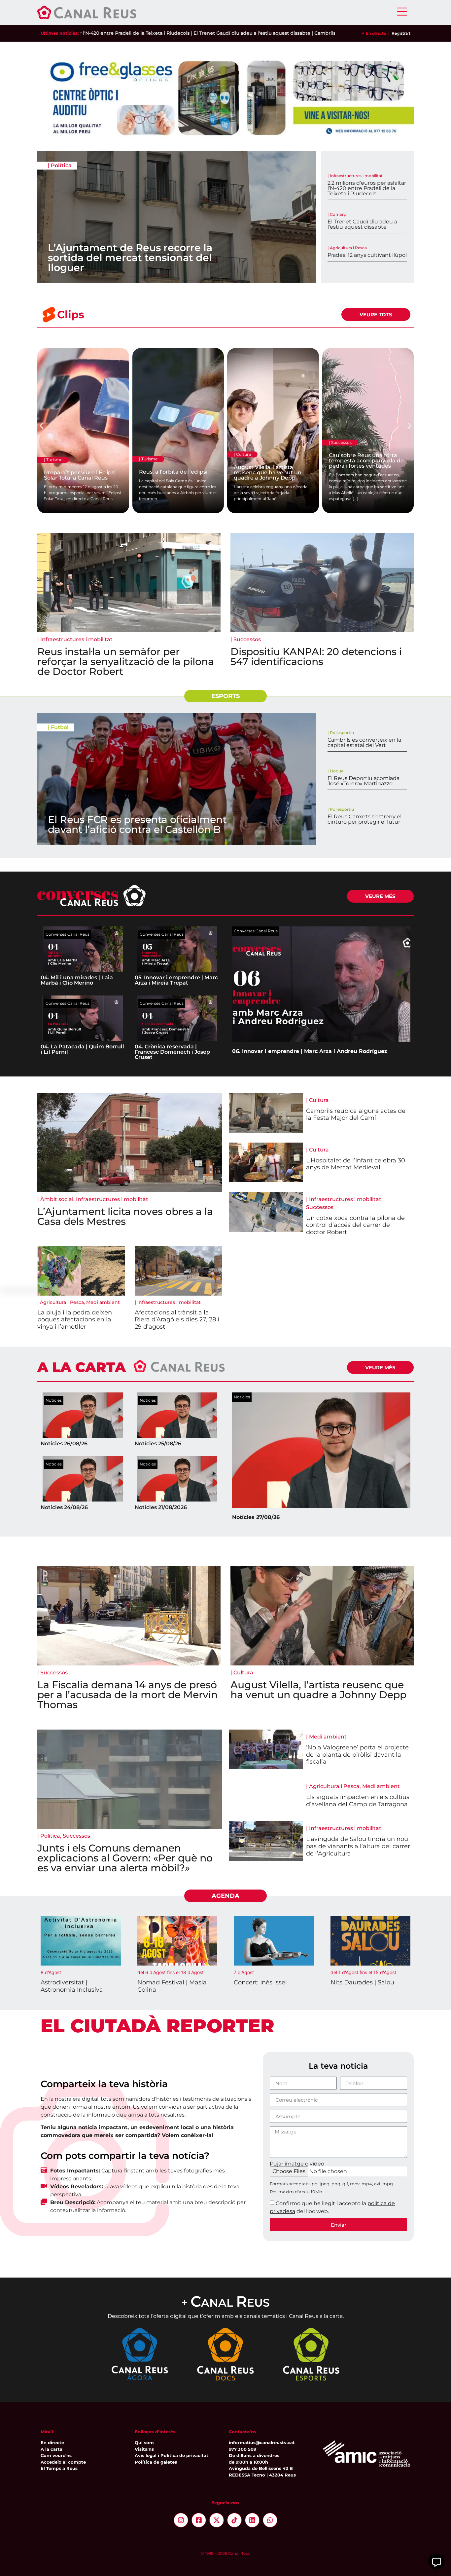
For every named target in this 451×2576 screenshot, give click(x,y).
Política (61, 165)
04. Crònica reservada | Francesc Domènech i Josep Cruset (172, 1052)
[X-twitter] (217, 2520)
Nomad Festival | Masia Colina (172, 1986)
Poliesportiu (342, 733)
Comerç (338, 214)
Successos (247, 639)
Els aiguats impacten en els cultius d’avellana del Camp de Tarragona (358, 1801)
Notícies (54, 1400)
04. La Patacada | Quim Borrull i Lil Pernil (82, 1049)
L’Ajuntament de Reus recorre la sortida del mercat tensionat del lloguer (130, 258)
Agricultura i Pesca (348, 248)
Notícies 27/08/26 (256, 1517)
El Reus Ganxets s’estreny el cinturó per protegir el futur (364, 819)
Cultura (319, 1100)
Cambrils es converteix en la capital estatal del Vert (289, 33)
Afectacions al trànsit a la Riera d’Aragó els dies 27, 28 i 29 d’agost (177, 1320)
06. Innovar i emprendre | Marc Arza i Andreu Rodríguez (310, 1051)
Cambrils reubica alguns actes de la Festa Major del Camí (356, 1114)
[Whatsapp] (270, 2520)
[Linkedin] (252, 2520)
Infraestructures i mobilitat (356, 176)
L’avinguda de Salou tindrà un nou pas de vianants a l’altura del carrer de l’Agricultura (358, 1846)
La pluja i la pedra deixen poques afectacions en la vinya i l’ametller (75, 1320)
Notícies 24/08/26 (64, 1507)
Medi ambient (103, 1302)
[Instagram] (181, 2520)
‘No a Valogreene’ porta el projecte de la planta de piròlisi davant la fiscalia (357, 1755)
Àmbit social (57, 1199)
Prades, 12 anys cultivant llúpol (367, 255)
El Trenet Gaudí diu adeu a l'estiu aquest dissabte (165, 33)
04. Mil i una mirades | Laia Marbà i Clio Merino (77, 980)
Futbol (60, 727)
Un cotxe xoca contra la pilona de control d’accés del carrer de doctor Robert (355, 1225)
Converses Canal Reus (68, 934)
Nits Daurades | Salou (362, 1982)
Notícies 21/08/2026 (161, 1507)
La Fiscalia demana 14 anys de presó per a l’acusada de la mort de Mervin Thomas (127, 1695)
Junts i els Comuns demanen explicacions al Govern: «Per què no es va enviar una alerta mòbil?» (125, 1858)
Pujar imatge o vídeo (297, 2164)
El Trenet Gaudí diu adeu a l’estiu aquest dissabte (362, 224)
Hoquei (337, 771)
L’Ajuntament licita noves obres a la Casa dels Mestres (125, 1216)
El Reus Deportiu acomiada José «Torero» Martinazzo (364, 781)
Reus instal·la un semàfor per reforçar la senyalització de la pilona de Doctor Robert (126, 662)
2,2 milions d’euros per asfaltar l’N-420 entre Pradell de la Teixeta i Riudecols (367, 188)
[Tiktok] (234, 2520)
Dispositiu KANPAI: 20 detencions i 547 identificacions (316, 657)
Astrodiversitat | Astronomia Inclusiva (72, 1986)
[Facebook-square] (199, 2520)
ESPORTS (225, 696)
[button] (41, 426)
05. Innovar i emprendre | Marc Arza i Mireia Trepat (176, 980)
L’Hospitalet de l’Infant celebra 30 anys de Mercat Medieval (356, 1164)
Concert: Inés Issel (260, 1982)
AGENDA (225, 1896)
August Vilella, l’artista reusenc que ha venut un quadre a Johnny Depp (318, 1690)
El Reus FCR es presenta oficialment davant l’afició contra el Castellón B (137, 824)
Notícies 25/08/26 (158, 1444)
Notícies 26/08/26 (64, 1444)
